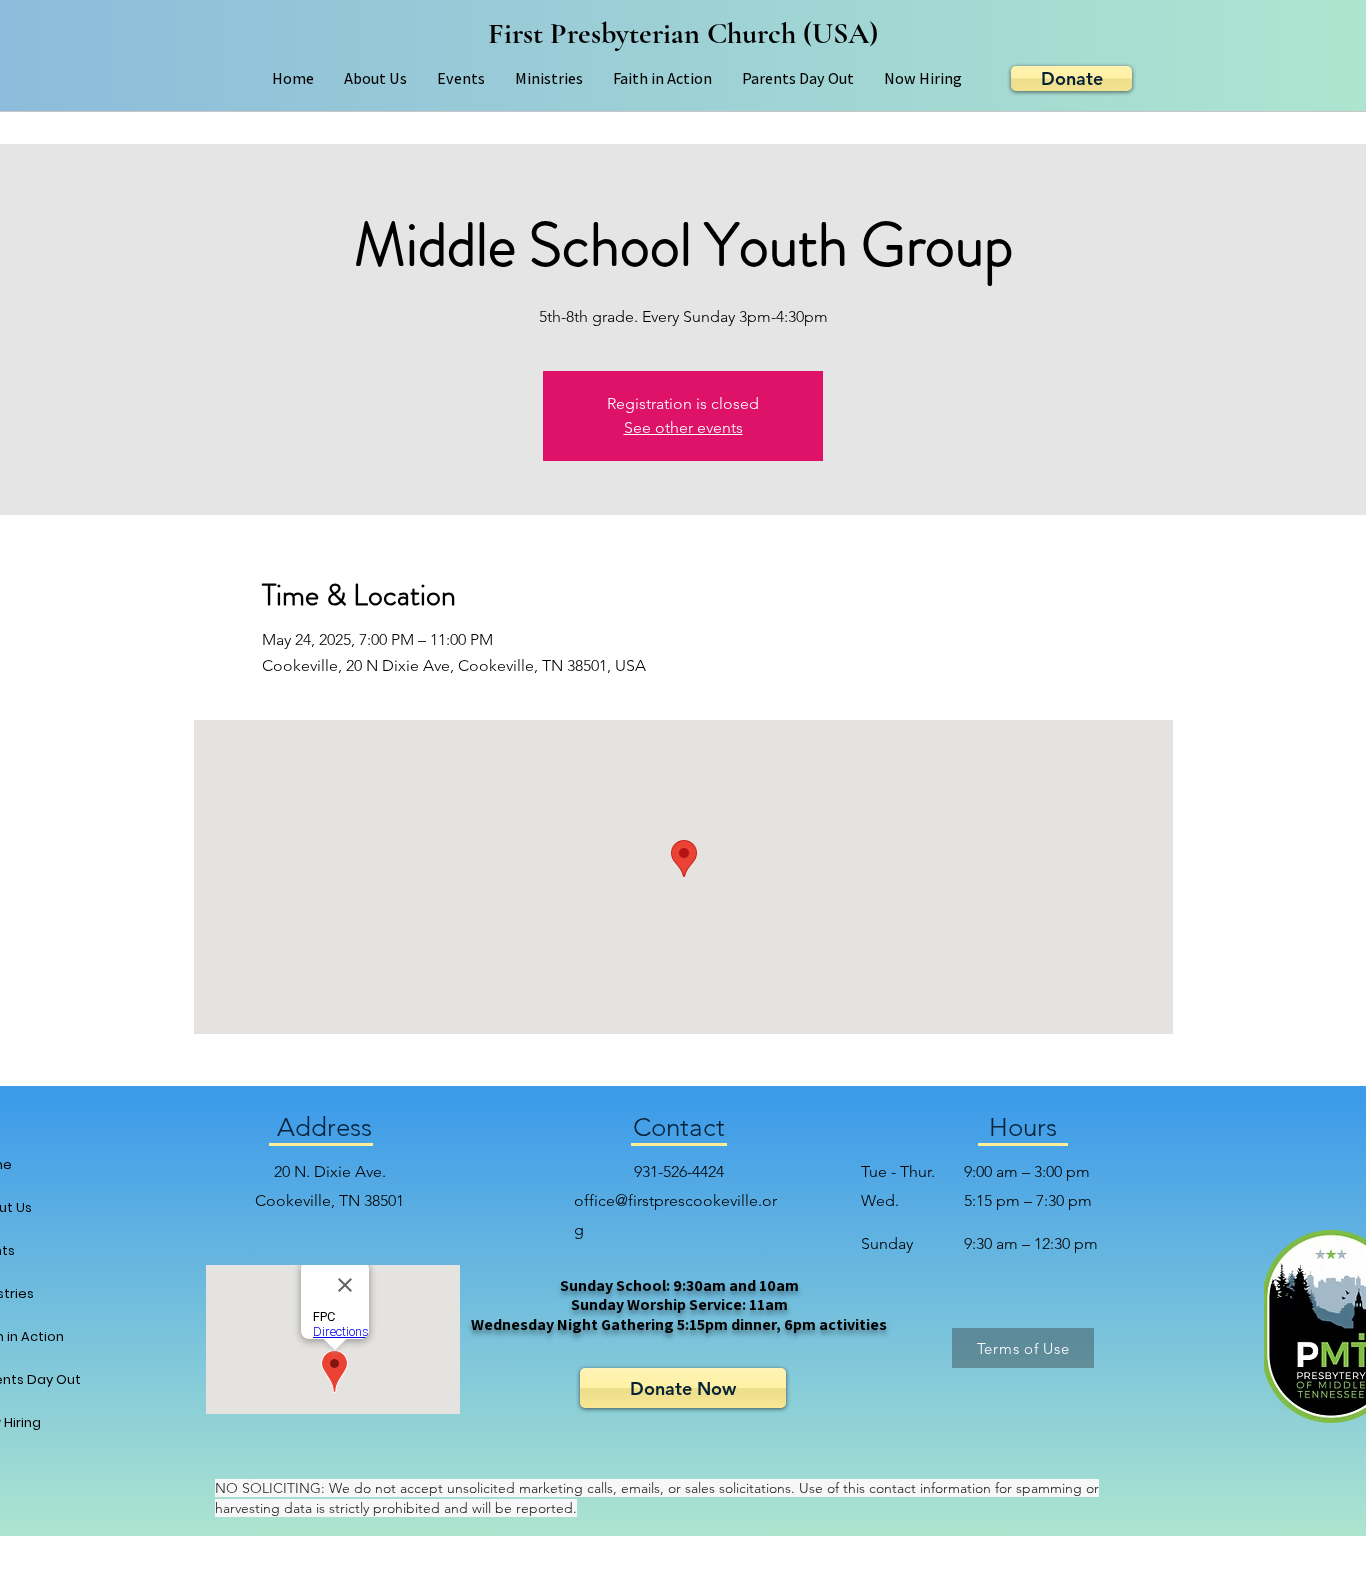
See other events (683, 427)
